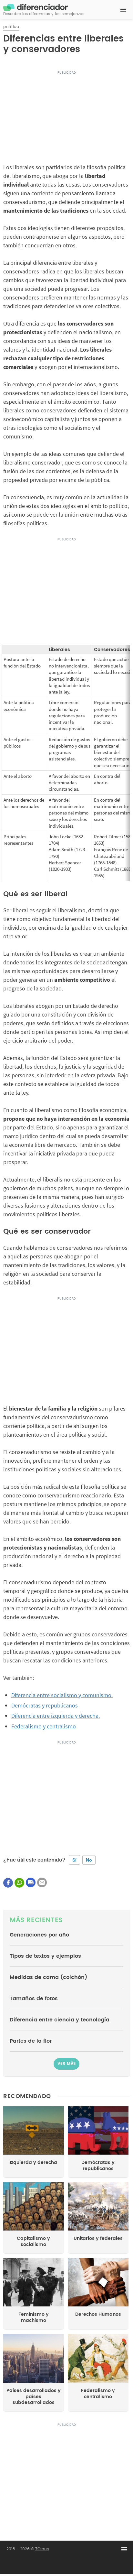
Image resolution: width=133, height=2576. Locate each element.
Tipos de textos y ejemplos (45, 1956)
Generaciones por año (39, 1935)
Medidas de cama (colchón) (48, 1977)
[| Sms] (31, 1882)
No (89, 1860)
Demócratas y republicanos (45, 1705)
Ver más (67, 2064)
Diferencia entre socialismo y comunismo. (62, 1695)
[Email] (42, 1882)
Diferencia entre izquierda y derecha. (56, 1716)
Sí (74, 1860)
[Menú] (123, 10)
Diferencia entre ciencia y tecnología (60, 2020)
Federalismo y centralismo (44, 1726)
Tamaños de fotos (34, 1999)
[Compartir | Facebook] (8, 1883)
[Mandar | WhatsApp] (19, 1883)
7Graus (42, 2549)
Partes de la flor (31, 2041)
